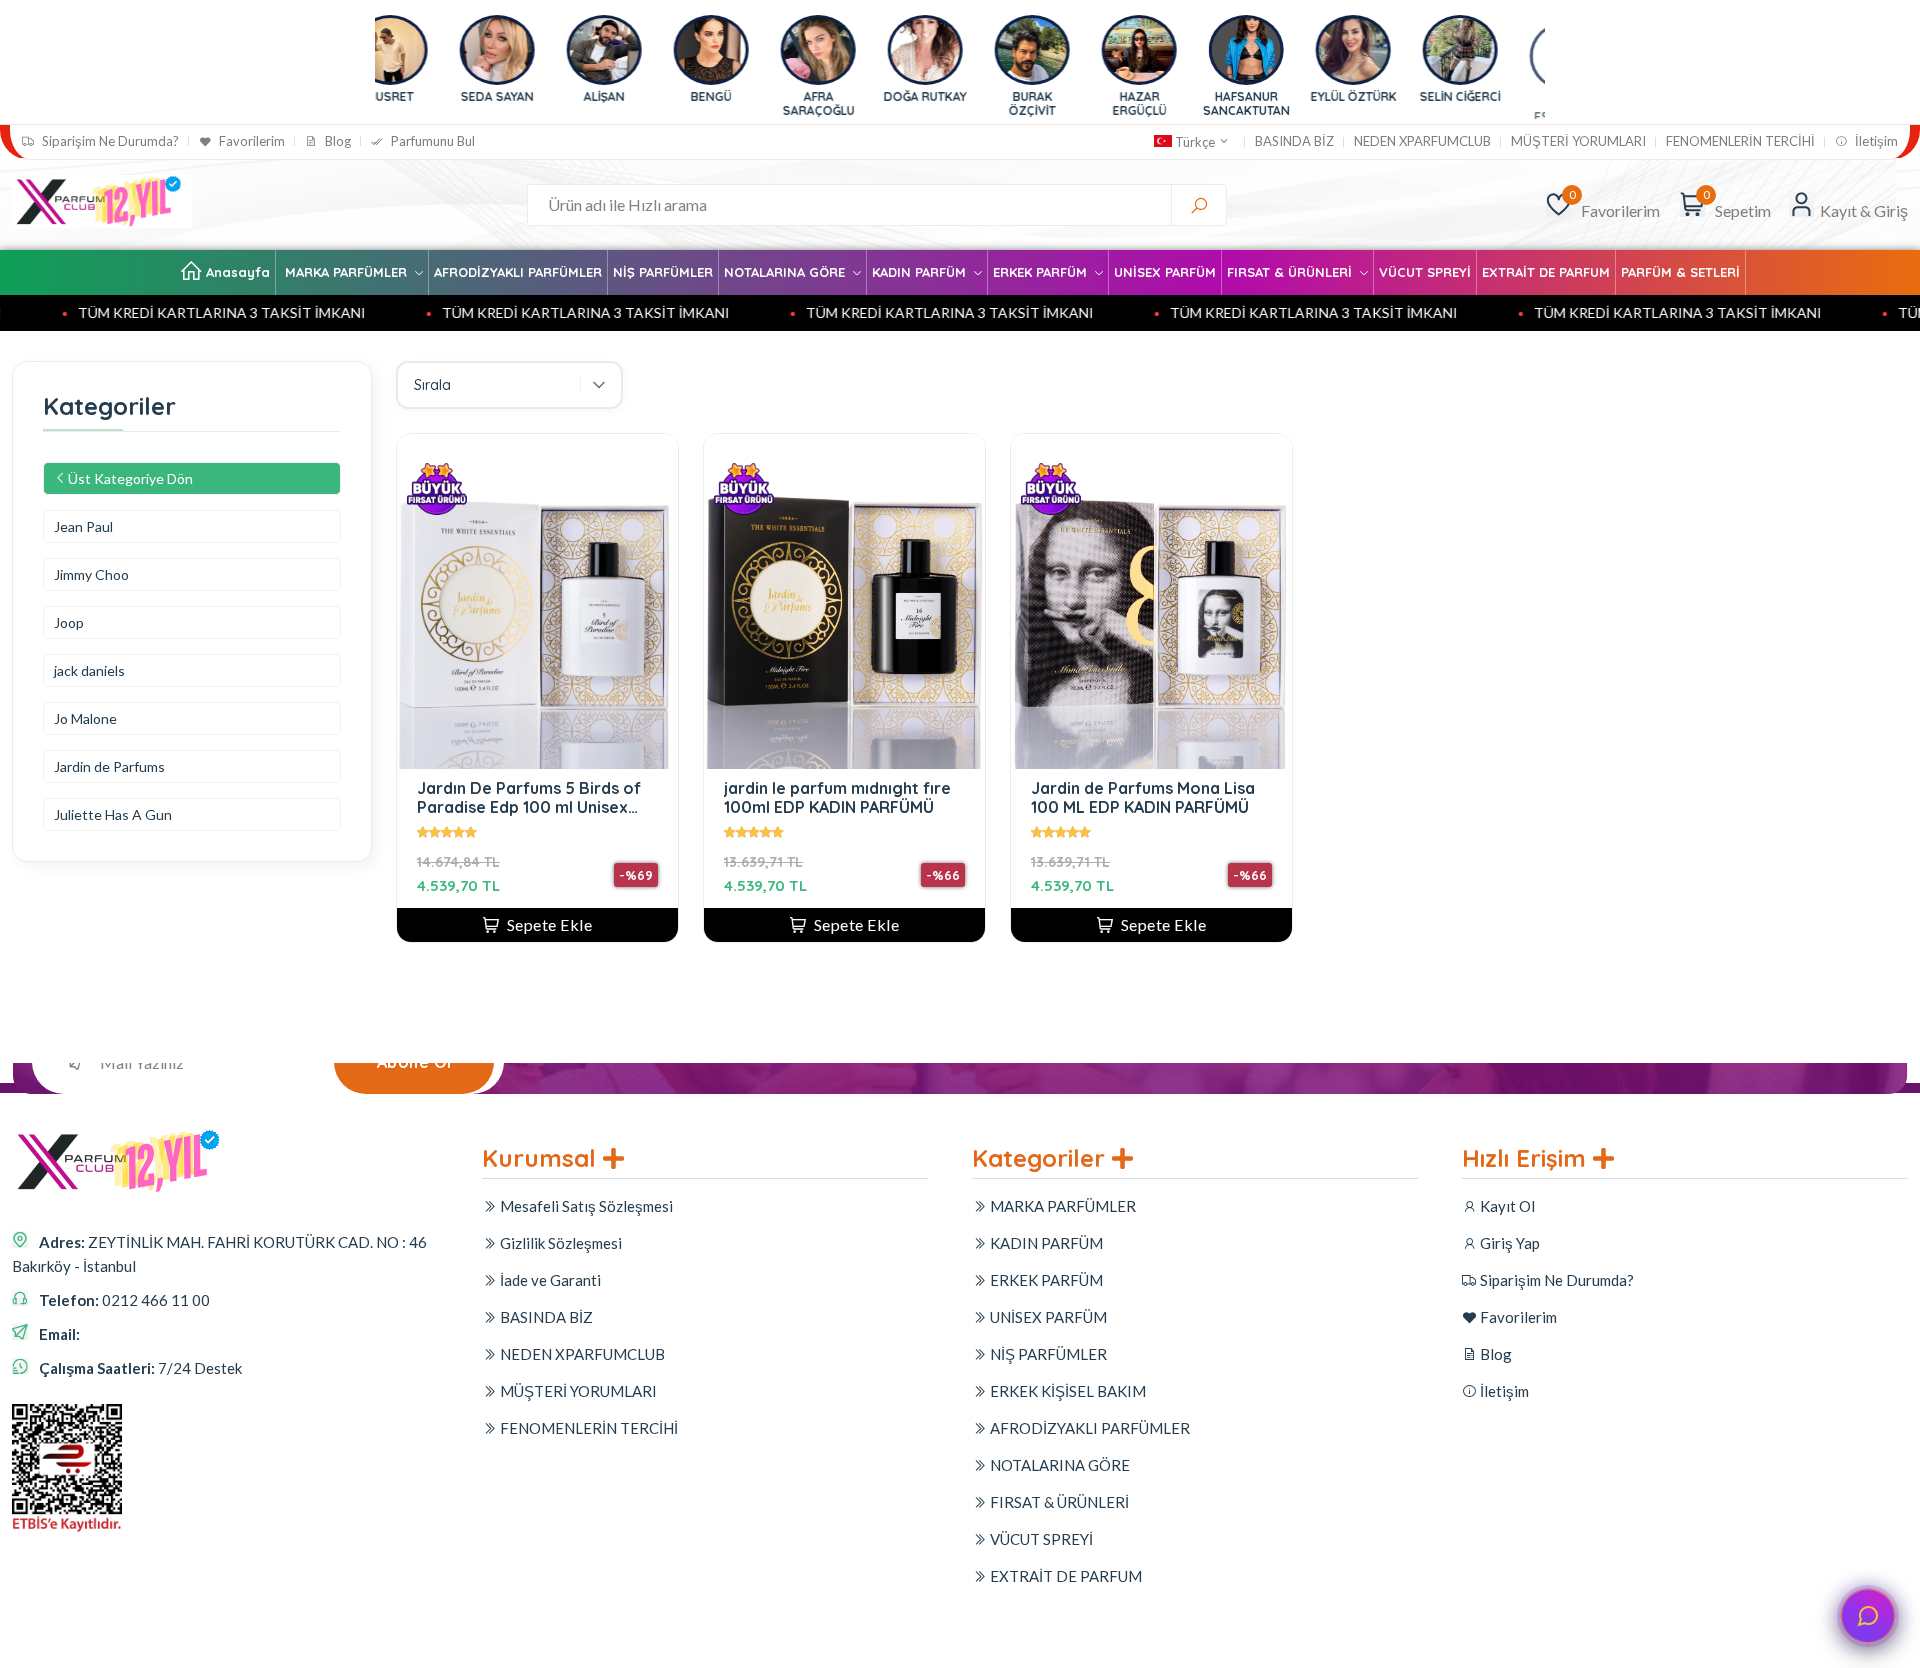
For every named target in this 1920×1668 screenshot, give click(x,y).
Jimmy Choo (91, 574)
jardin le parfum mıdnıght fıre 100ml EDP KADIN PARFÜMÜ (837, 797)
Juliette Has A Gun (113, 814)
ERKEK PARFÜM (1042, 272)
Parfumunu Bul (431, 141)
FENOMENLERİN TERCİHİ (1740, 141)
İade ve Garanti (549, 1280)
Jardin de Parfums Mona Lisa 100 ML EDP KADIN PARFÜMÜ (1143, 797)
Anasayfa (238, 272)
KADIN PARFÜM (921, 272)
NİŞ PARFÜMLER (663, 272)
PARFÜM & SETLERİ (1680, 272)
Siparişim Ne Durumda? (109, 141)
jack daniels (89, 670)
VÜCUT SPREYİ (1425, 272)
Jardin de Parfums (109, 766)
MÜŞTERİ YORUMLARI (1578, 141)
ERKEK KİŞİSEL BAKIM (1066, 1391)
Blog (336, 141)
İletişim (1875, 141)
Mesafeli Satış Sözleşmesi (585, 1206)
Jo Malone (85, 718)
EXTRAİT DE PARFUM (1546, 272)
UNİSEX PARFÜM (1165, 272)
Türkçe (1195, 142)
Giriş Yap (1508, 1243)
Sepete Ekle (550, 924)
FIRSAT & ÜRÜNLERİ (1291, 272)
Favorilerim (250, 141)
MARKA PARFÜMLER (348, 272)
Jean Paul (83, 526)
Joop (69, 622)
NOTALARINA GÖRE (786, 272)
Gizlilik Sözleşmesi (559, 1243)
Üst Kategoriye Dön (130, 478)
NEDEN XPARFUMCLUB (1422, 141)
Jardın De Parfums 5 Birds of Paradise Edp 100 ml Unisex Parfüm (529, 797)
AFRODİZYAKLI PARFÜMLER (518, 272)
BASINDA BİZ (1294, 141)
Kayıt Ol (1506, 1206)
